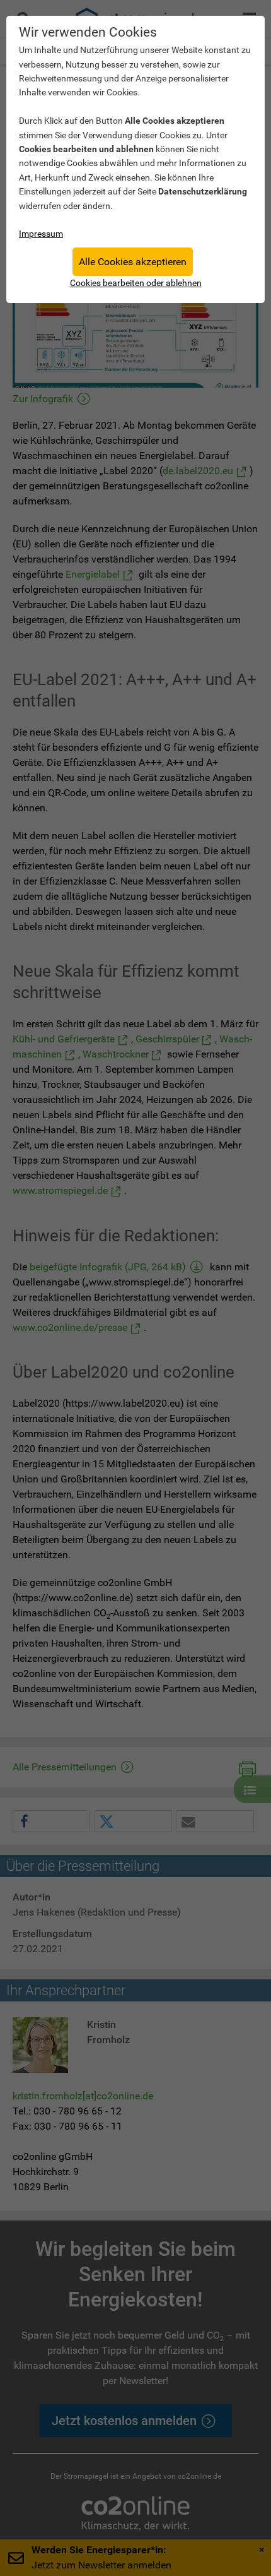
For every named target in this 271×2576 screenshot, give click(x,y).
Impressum (41, 234)
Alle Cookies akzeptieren (133, 262)
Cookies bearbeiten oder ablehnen (136, 283)
